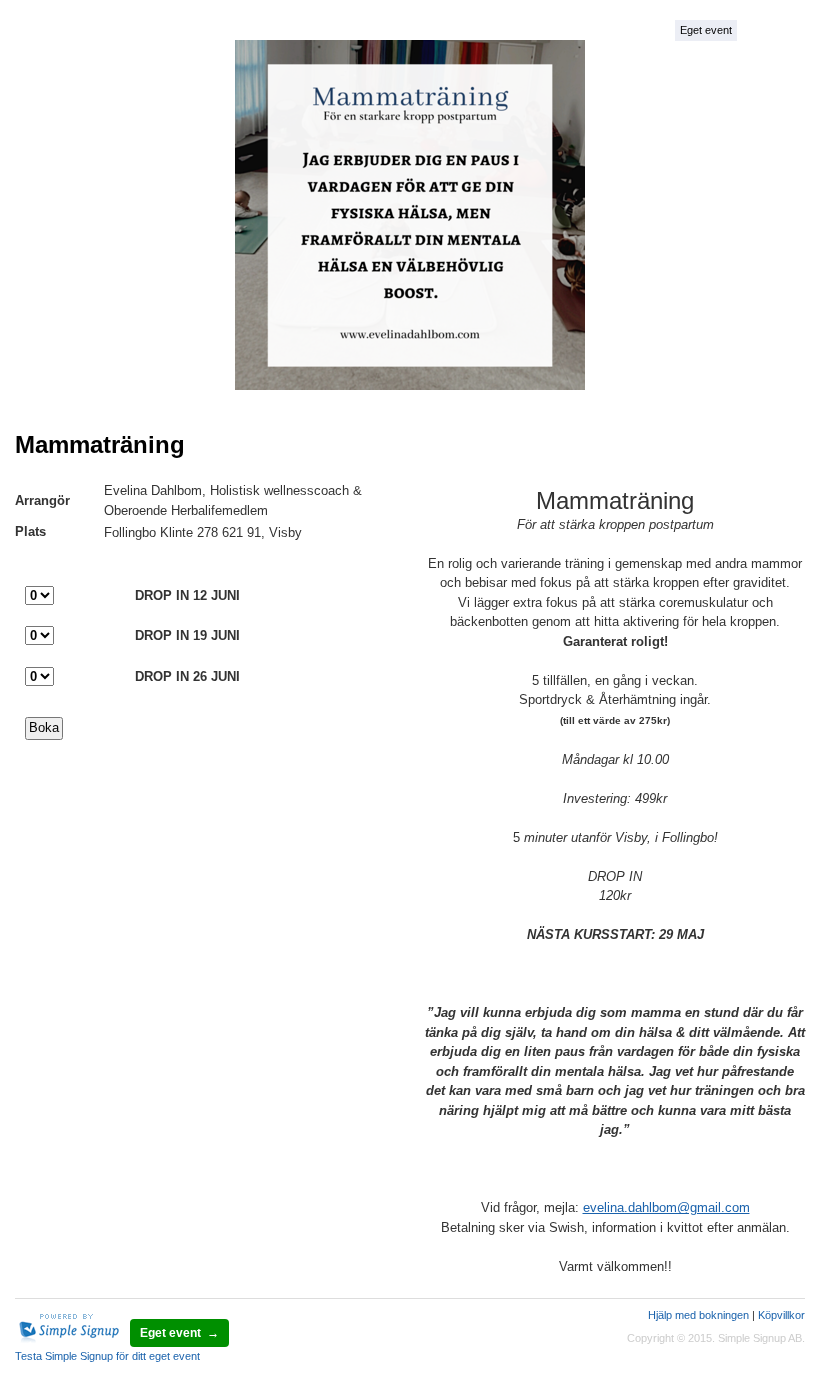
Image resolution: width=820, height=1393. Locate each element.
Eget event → (179, 1333)
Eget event (706, 30)
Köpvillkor (781, 1315)
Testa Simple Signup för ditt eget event (107, 1356)
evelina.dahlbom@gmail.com (666, 1207)
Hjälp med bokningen (698, 1315)
